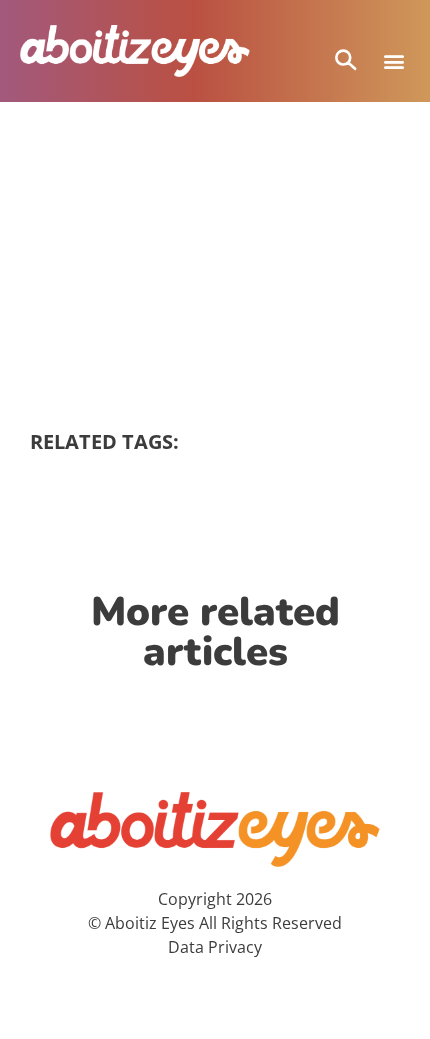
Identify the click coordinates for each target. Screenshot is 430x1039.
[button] (393, 60)
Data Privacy (215, 947)
